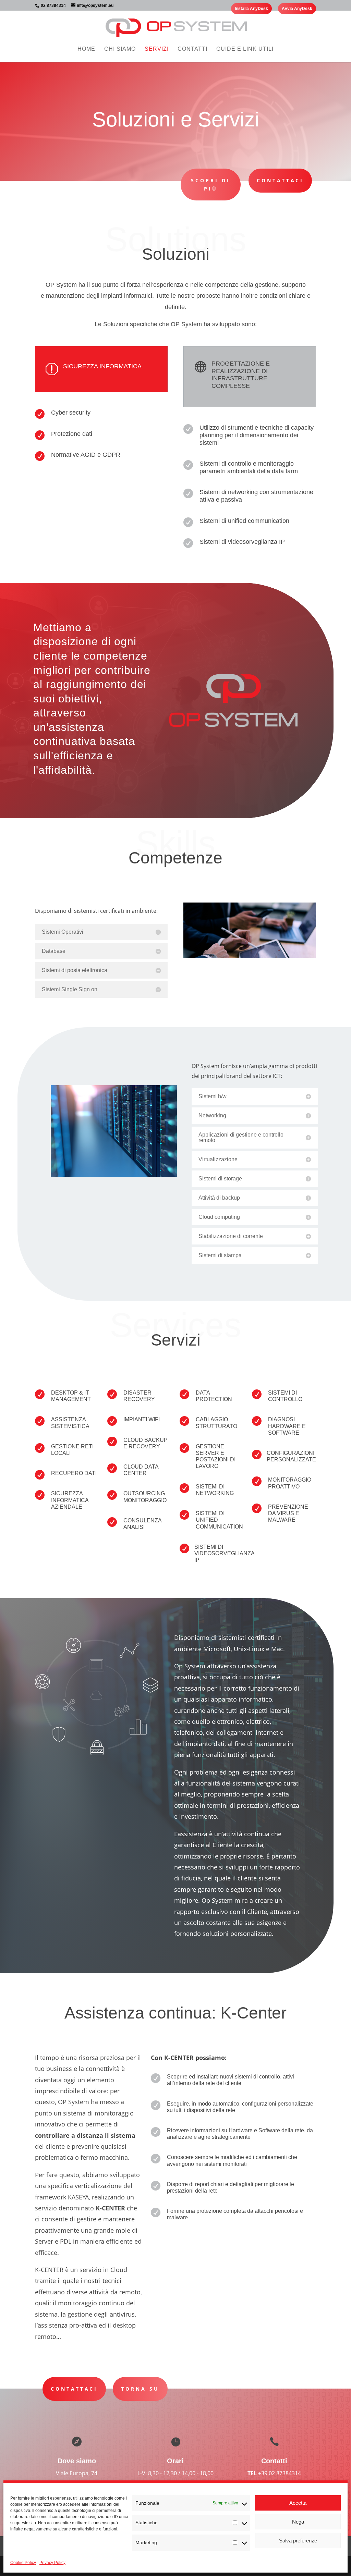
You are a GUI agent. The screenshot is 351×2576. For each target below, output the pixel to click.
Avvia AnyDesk (297, 9)
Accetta (298, 2503)
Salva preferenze (298, 2541)
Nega (298, 2522)
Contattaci (280, 180)
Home (86, 49)
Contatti (192, 49)
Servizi (157, 49)
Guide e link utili (245, 49)
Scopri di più (211, 185)
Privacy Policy (52, 2563)
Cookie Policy (23, 2563)
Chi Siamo (120, 49)
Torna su (140, 2389)
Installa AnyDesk (251, 9)
